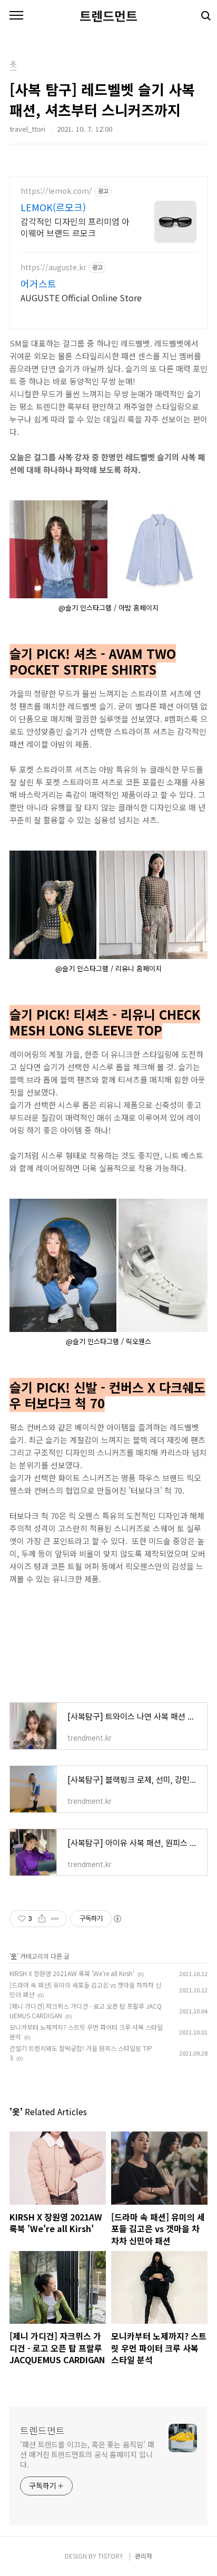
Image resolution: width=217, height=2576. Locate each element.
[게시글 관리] (55, 1919)
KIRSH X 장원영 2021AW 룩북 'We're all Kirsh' (72, 1973)
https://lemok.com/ (56, 191)
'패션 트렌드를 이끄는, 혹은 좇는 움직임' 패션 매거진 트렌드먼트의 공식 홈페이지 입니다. (87, 2454)
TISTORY (111, 2556)
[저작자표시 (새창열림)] (117, 1919)
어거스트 (38, 283)
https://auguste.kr (53, 267)
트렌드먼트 (108, 16)
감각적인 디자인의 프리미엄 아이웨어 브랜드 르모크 (75, 227)
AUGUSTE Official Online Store (81, 297)
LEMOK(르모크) (53, 207)
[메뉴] (16, 16)
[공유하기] (42, 1919)
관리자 (144, 2556)
